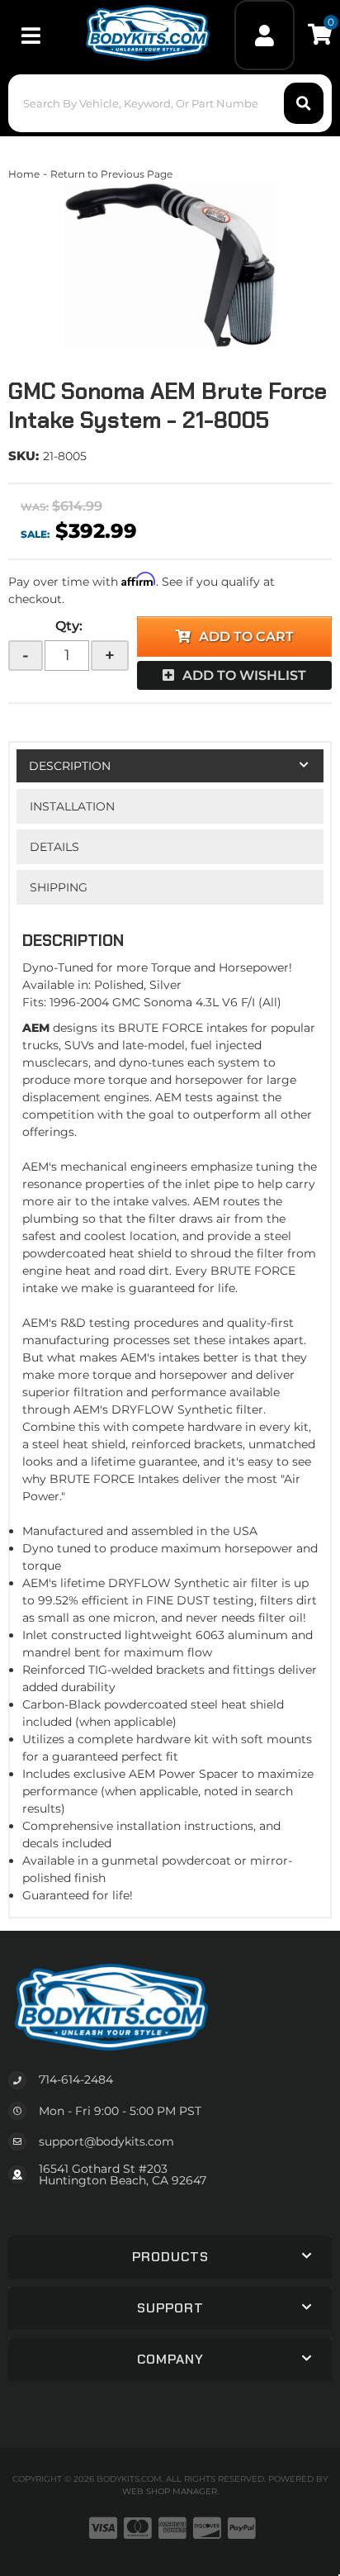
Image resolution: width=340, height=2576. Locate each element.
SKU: (24, 456)
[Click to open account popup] (265, 35)
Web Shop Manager (170, 2491)
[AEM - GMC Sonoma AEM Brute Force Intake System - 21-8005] (170, 265)
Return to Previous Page (111, 174)
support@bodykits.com (106, 2141)
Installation (72, 806)
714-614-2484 (76, 2079)
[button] (170, 103)
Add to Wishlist (244, 675)
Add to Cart (246, 637)
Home (24, 174)
